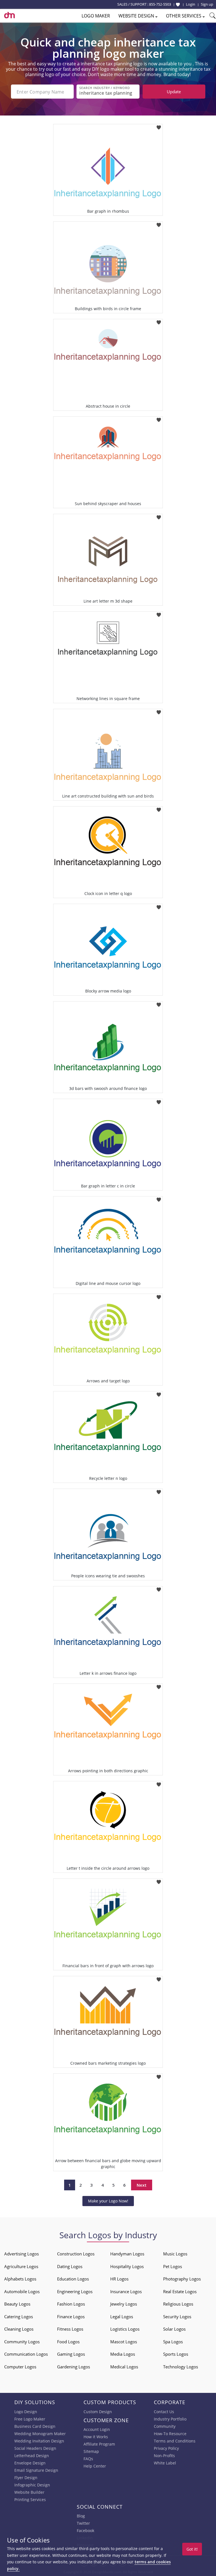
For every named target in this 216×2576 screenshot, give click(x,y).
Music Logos (175, 2254)
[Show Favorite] (178, 5)
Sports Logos (176, 2354)
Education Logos (73, 2279)
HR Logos (119, 2279)
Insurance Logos (126, 2291)
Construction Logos (76, 2254)
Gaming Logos (71, 2354)
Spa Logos (173, 2342)
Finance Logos (71, 2317)
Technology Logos (181, 2367)
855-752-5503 (160, 4)
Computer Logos (20, 2367)
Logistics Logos (125, 2329)
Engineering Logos (75, 2291)
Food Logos (68, 2342)
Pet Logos (173, 2266)
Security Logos (177, 2317)
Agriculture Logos (21, 2266)
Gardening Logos (74, 2367)
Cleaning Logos (19, 2329)
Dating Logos (70, 2266)
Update (174, 92)
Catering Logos (19, 2317)
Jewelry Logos (124, 2304)
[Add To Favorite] (159, 126)
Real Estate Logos (180, 2291)
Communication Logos (26, 2354)
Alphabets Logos (20, 2279)
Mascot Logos (124, 2342)
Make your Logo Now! (108, 2201)
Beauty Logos (17, 2304)
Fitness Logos (70, 2329)
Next (142, 2185)
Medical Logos (124, 2367)
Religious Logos (178, 2304)
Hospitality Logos (127, 2266)
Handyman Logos (127, 2254)
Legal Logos (122, 2317)
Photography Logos (182, 2279)
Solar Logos (174, 2329)
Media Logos (123, 2354)
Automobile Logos (22, 2291)
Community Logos (22, 2342)
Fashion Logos (71, 2304)
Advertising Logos (22, 2254)
